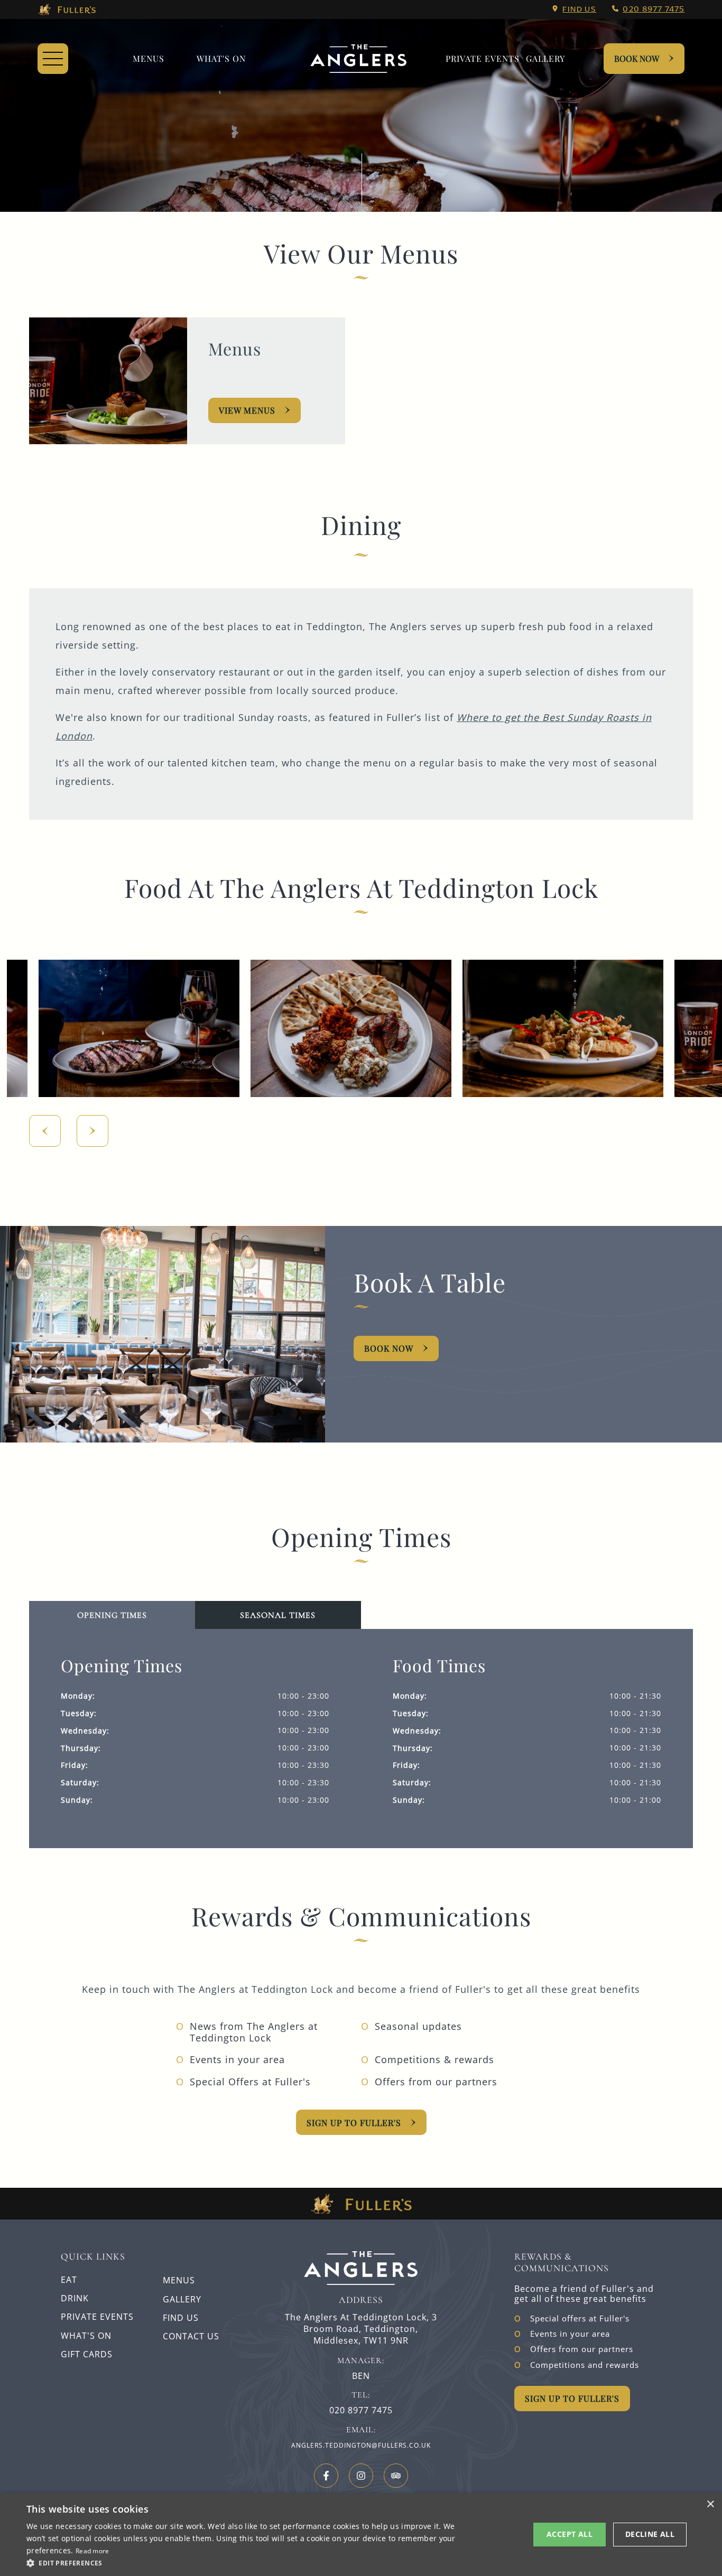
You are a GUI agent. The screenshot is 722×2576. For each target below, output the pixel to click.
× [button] (710, 2504)
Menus (149, 58)
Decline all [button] (650, 2534)
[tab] (278, 1615)
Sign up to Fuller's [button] (572, 2398)
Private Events (483, 58)
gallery (545, 58)
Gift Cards (87, 2354)
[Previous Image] (45, 1131)
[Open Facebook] (326, 2476)
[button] (112, 1615)
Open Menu (53, 59)
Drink (75, 2298)
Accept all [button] (570, 2534)
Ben (361, 2376)
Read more (92, 2551)
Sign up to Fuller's (354, 2123)
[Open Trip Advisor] (396, 2476)
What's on (221, 58)
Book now (389, 1348)
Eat (69, 2280)
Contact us (191, 2336)
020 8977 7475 (654, 9)
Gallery (182, 2299)
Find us (579, 9)
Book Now (637, 58)
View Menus (247, 410)
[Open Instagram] (361, 2476)
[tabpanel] (361, 1739)
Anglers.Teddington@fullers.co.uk (361, 2445)
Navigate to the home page (358, 59)
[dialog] (361, 2535)
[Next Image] (92, 1131)
